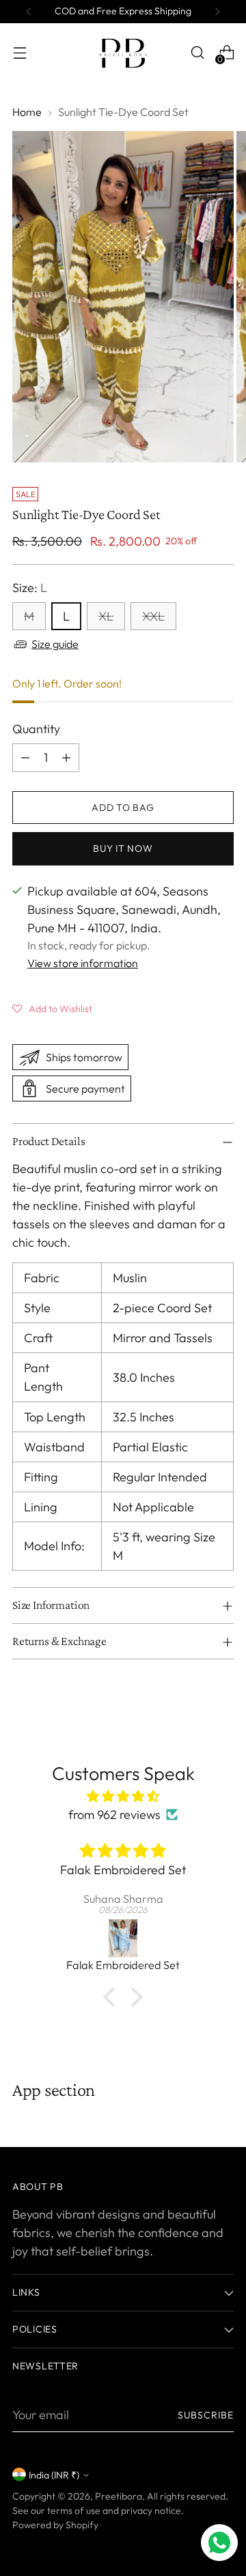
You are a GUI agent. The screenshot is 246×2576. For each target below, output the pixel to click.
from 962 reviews (114, 1815)
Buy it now (123, 848)
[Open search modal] (197, 53)
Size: (30, 588)
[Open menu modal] (19, 53)
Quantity (36, 729)
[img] (123, 1796)
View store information (83, 963)
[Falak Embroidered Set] (123, 1938)
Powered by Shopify (55, 2525)
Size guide (55, 644)
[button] (52, 1008)
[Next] (217, 12)
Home (27, 112)
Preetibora (119, 2496)
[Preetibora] (123, 53)
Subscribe (206, 2415)
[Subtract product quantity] (25, 758)
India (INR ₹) (54, 2475)
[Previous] (29, 12)
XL (106, 616)
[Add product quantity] (66, 758)
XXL (153, 616)
